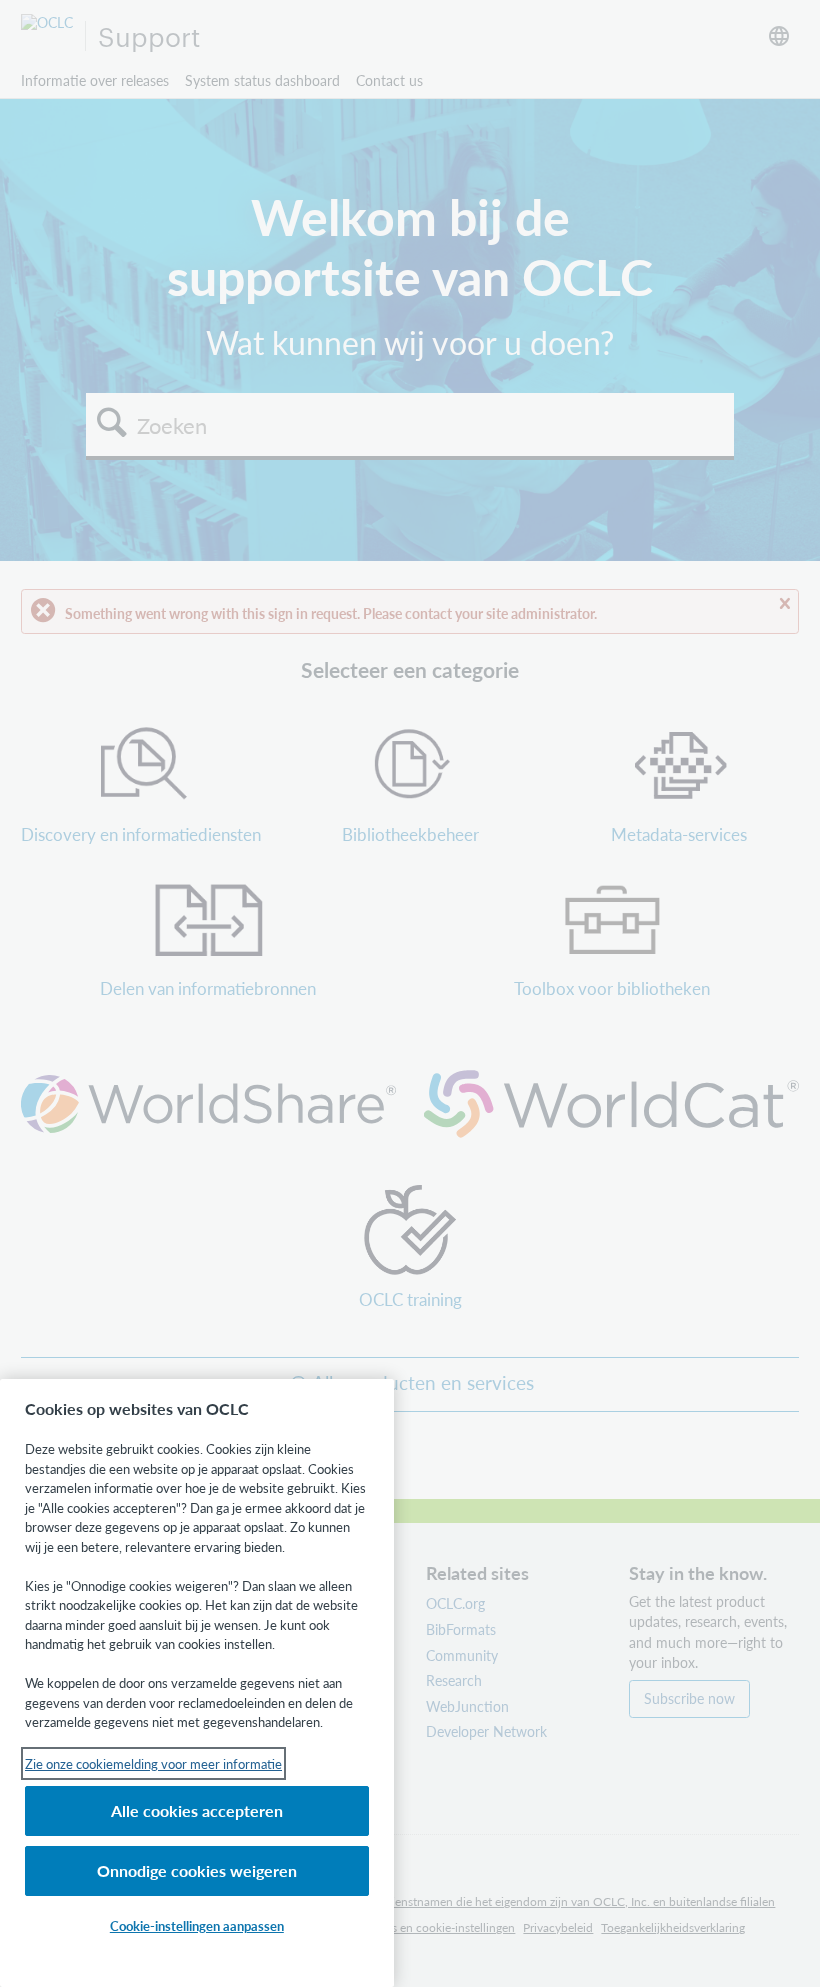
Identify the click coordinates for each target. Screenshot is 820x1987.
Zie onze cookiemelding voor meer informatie (153, 1763)
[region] (197, 1683)
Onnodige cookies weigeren (197, 1870)
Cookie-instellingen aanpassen (197, 1925)
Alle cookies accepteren (197, 1810)
